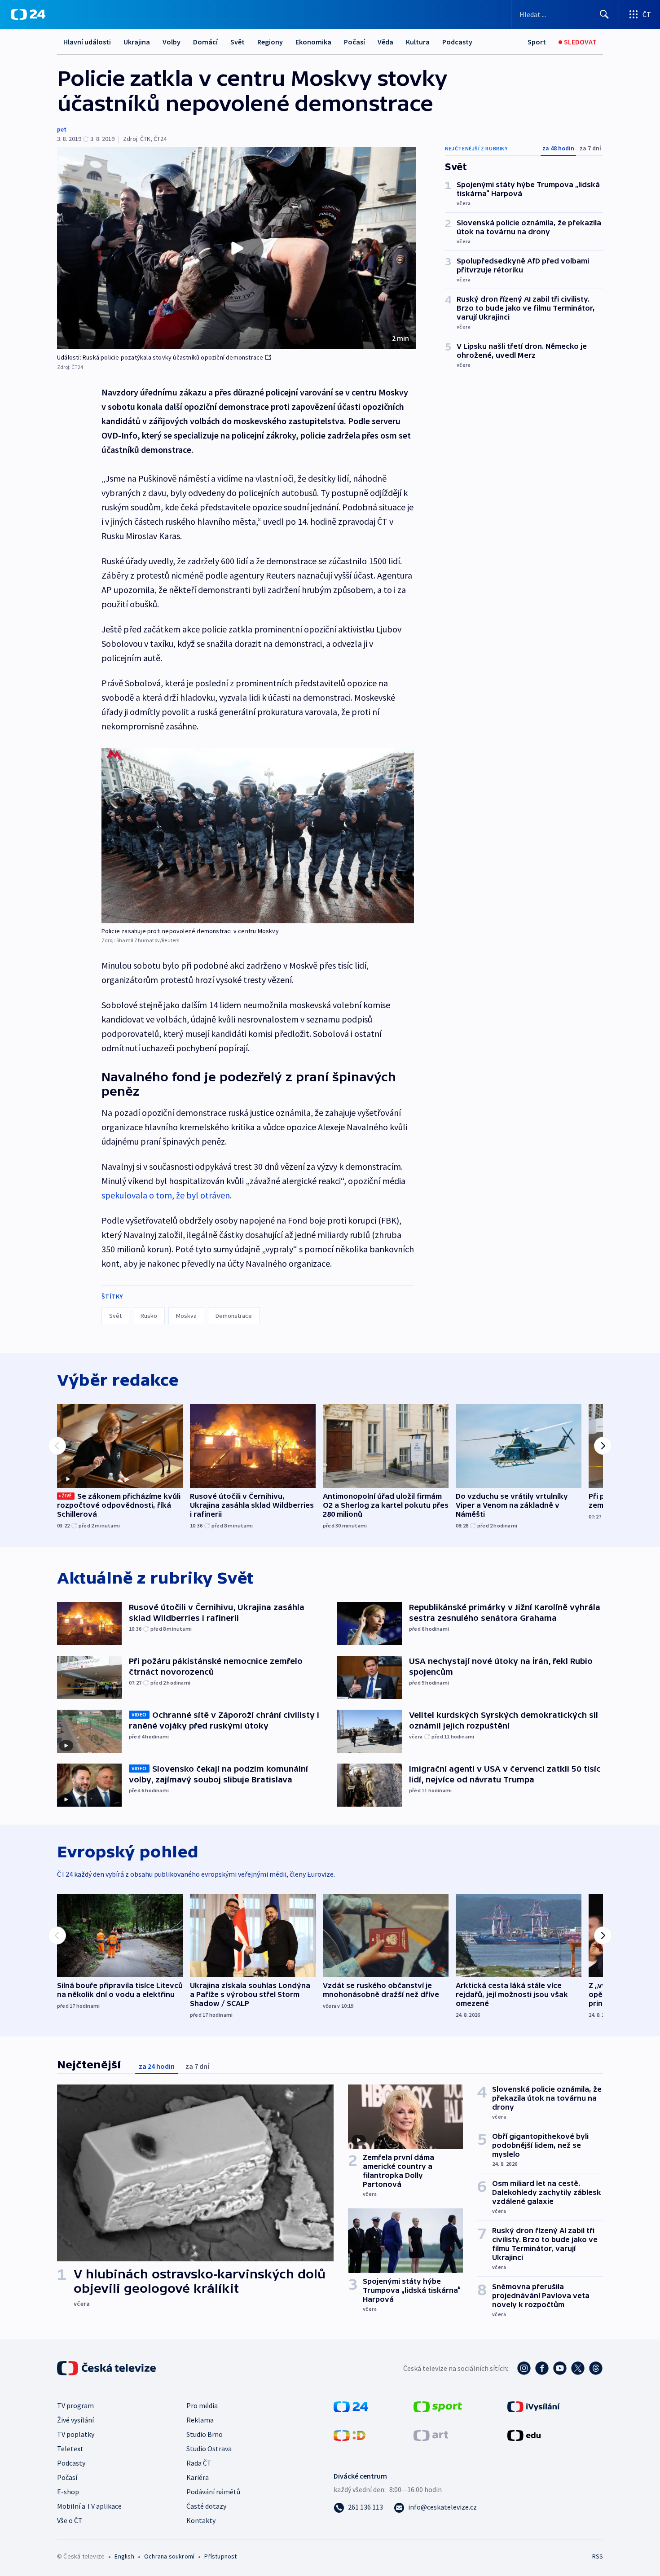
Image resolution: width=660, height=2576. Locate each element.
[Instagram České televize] (524, 2368)
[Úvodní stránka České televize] (107, 2368)
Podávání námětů (213, 2492)
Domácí (205, 42)
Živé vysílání (75, 2420)
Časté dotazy (206, 2506)
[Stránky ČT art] (431, 2435)
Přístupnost (220, 2556)
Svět (238, 42)
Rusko (149, 1316)
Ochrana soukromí (169, 2556)
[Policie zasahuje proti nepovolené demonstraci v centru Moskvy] (258, 836)
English (124, 2556)
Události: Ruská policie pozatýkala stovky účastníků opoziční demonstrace (160, 357)
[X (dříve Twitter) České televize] (578, 2368)
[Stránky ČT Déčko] (350, 2435)
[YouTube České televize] (560, 2368)
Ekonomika (313, 42)
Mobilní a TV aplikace (89, 2506)
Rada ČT (199, 2463)
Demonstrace (234, 1316)
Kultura (418, 42)
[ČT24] (28, 14)
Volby (172, 42)
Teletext (70, 2449)
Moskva (186, 1316)
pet (62, 129)
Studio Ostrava (209, 2449)
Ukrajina (137, 42)
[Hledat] (604, 14)
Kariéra (198, 2477)
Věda (385, 42)
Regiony (270, 42)
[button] (237, 248)
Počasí (354, 42)
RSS (598, 2556)
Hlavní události (87, 42)
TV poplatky (76, 2434)
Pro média (202, 2405)
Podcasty (457, 42)
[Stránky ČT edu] (524, 2435)
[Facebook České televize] (542, 2368)
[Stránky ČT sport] (438, 2406)
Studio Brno (205, 2434)
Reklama (200, 2420)
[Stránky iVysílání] (534, 2406)
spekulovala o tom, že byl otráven (166, 1195)
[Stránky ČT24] (351, 2406)
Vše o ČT (70, 2520)
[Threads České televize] (596, 2368)
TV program (75, 2405)
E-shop (68, 2492)
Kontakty (201, 2520)
